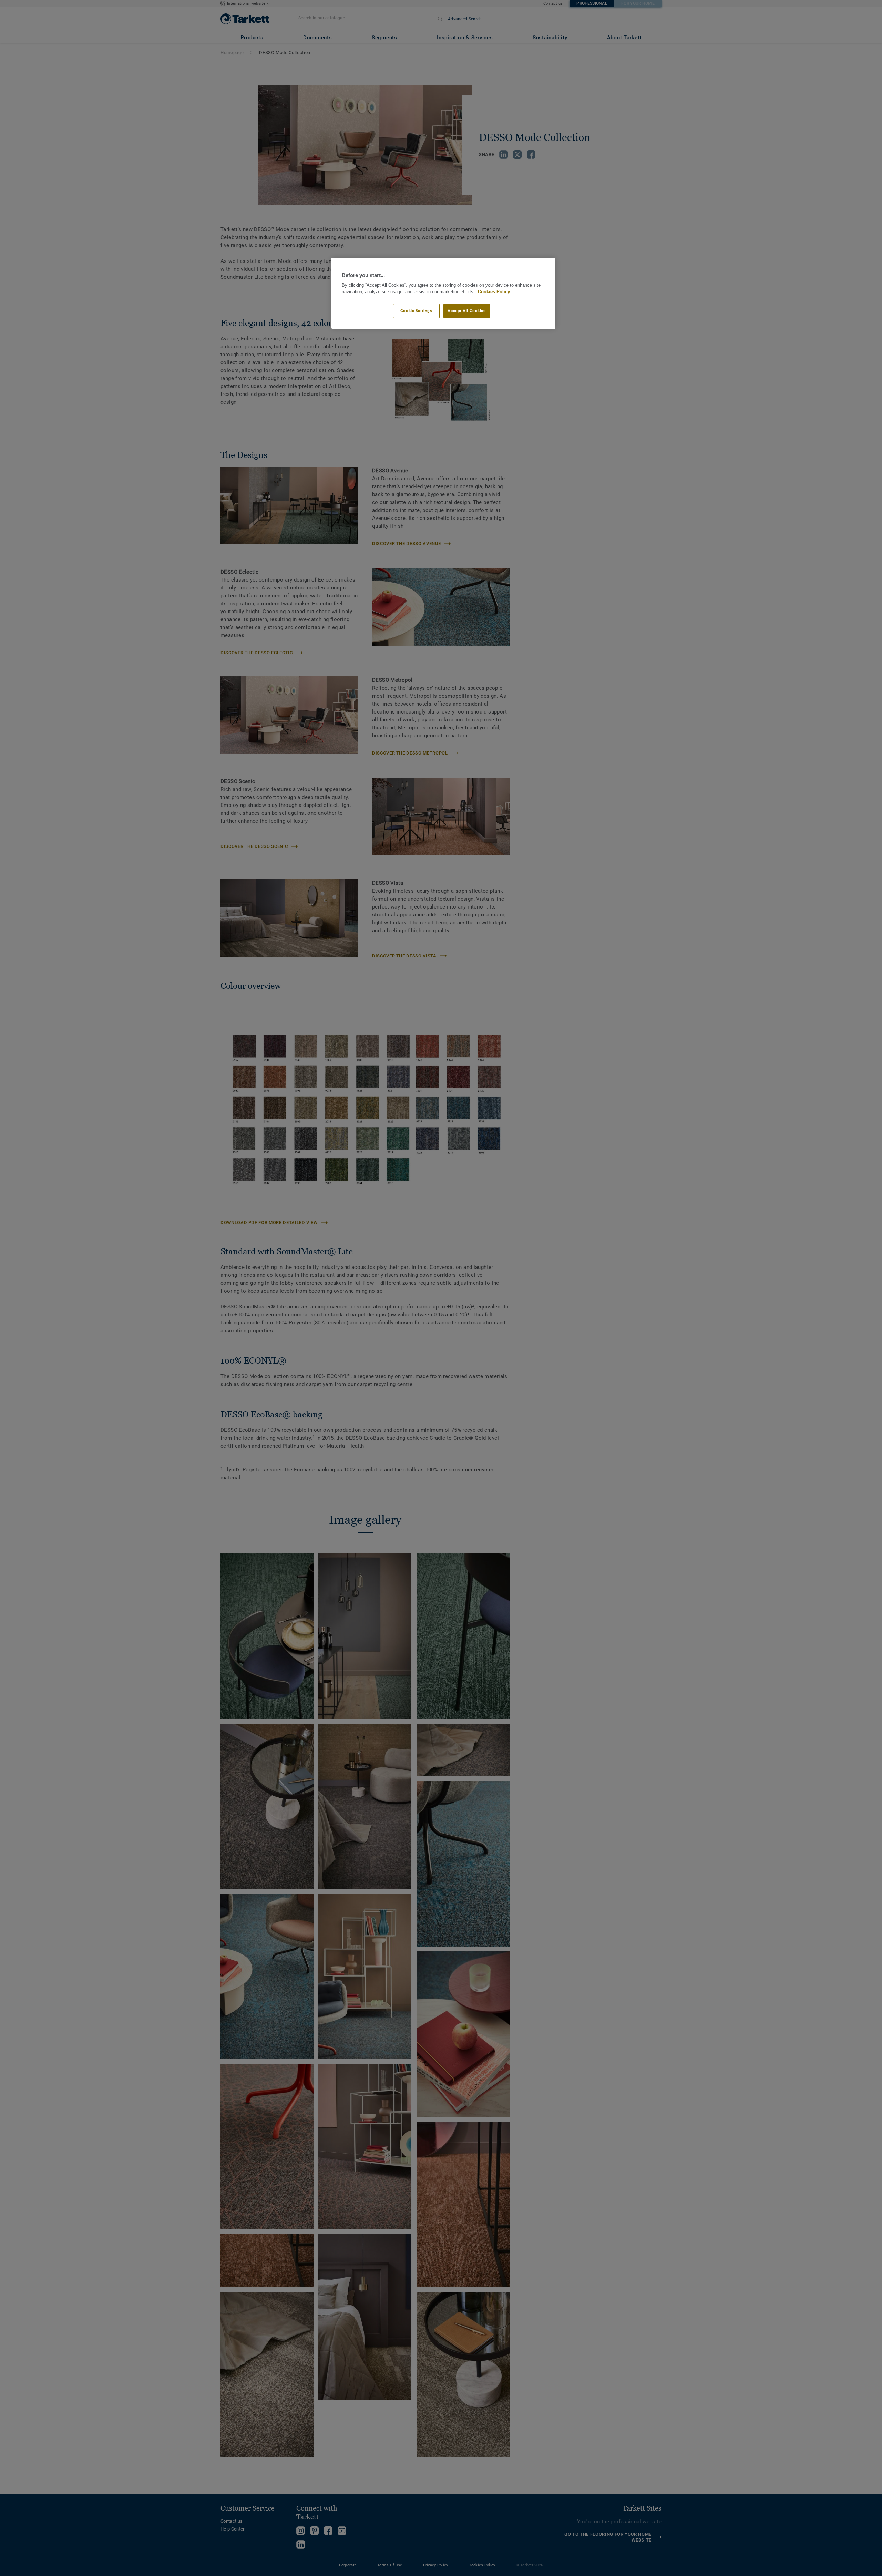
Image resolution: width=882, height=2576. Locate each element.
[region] (443, 293)
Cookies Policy (494, 292)
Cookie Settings (416, 311)
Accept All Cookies (466, 311)
